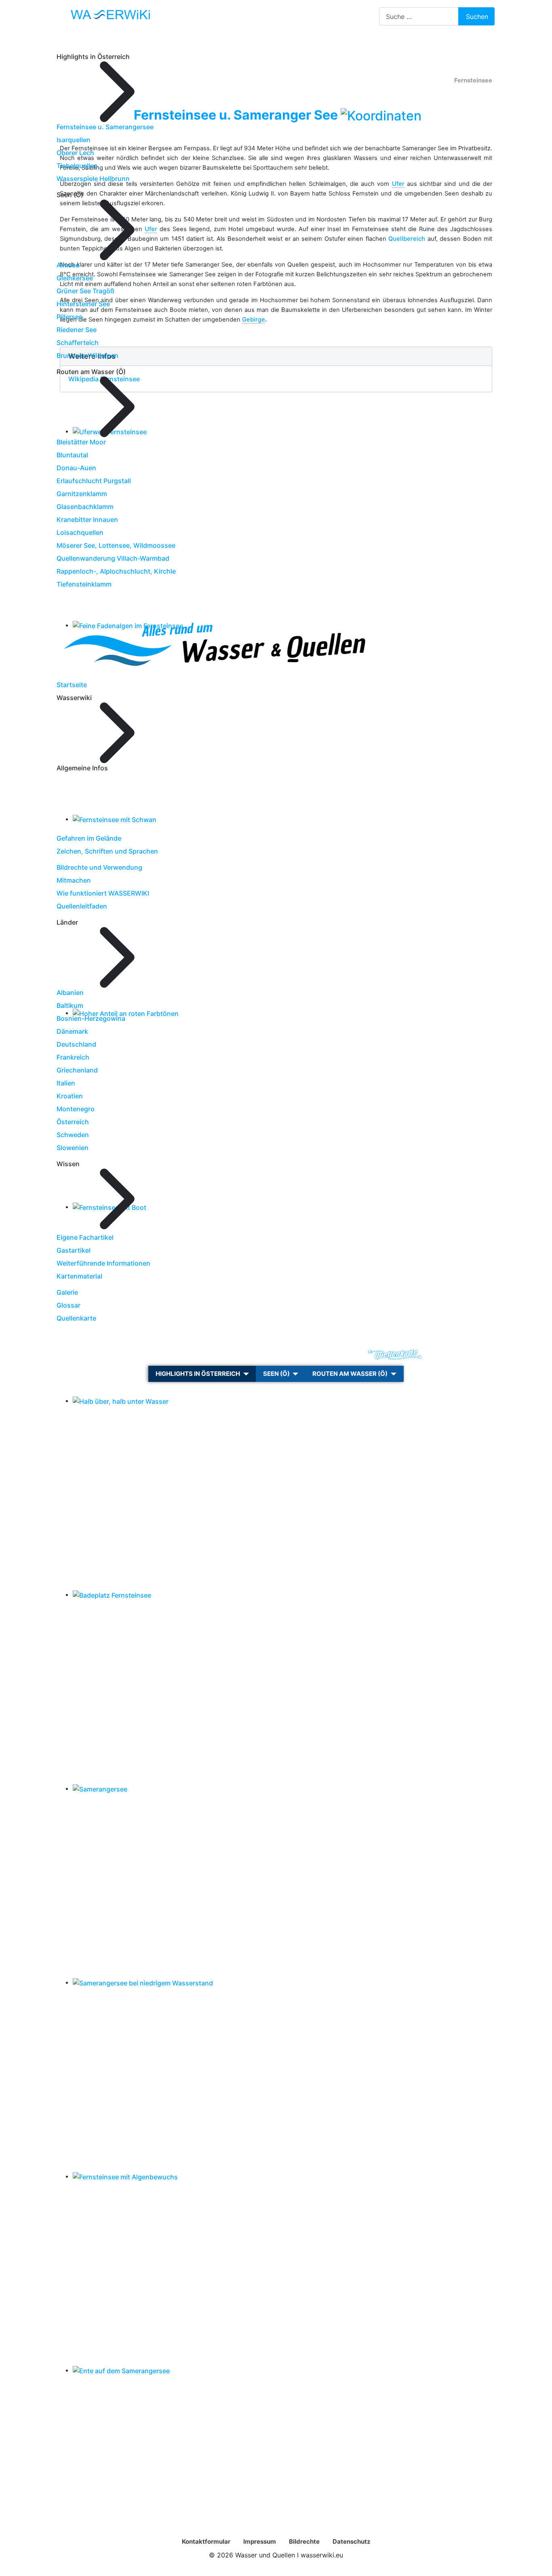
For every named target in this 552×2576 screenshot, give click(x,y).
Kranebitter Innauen (87, 519)
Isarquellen (74, 140)
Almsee (68, 265)
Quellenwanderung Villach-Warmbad (113, 558)
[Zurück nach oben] (542, 2566)
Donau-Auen (76, 468)
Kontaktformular (206, 2541)
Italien (66, 1083)
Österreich (73, 1122)
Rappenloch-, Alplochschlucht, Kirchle (116, 571)
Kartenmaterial (79, 1276)
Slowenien (73, 1148)
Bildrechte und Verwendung (99, 867)
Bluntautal (72, 455)
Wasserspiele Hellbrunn (93, 179)
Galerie (67, 1292)
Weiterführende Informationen (103, 1263)
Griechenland (77, 1070)
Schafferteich (78, 343)
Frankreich (73, 1057)
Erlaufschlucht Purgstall (94, 481)
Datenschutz (352, 2541)
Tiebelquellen (77, 166)
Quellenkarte (76, 1318)
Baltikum (70, 1005)
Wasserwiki (184, 1355)
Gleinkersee (75, 278)
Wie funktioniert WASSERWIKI (103, 893)
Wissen (271, 1355)
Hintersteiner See (83, 304)
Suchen (477, 17)
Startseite (72, 685)
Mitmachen (74, 880)
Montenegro (76, 1109)
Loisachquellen (80, 532)
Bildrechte (304, 2541)
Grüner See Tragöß (85, 291)
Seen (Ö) (276, 1374)
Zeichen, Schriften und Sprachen (107, 851)
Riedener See (77, 330)
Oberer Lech (75, 153)
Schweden (73, 1135)
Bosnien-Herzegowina (91, 1018)
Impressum (260, 2541)
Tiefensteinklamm (84, 584)
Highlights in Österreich (198, 1374)
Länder (231, 1355)
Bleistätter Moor (81, 442)
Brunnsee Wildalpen (87, 355)
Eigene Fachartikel (85, 1237)
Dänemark (72, 1031)
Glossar (68, 1305)
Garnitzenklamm (82, 494)
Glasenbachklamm (85, 507)
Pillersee (70, 317)
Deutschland (76, 1044)
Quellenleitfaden (82, 906)
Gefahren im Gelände (89, 838)
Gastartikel (74, 1250)
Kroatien (70, 1096)
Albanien (70, 993)
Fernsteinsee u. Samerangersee (105, 127)
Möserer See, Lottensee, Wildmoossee (116, 545)
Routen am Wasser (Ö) (350, 1374)
